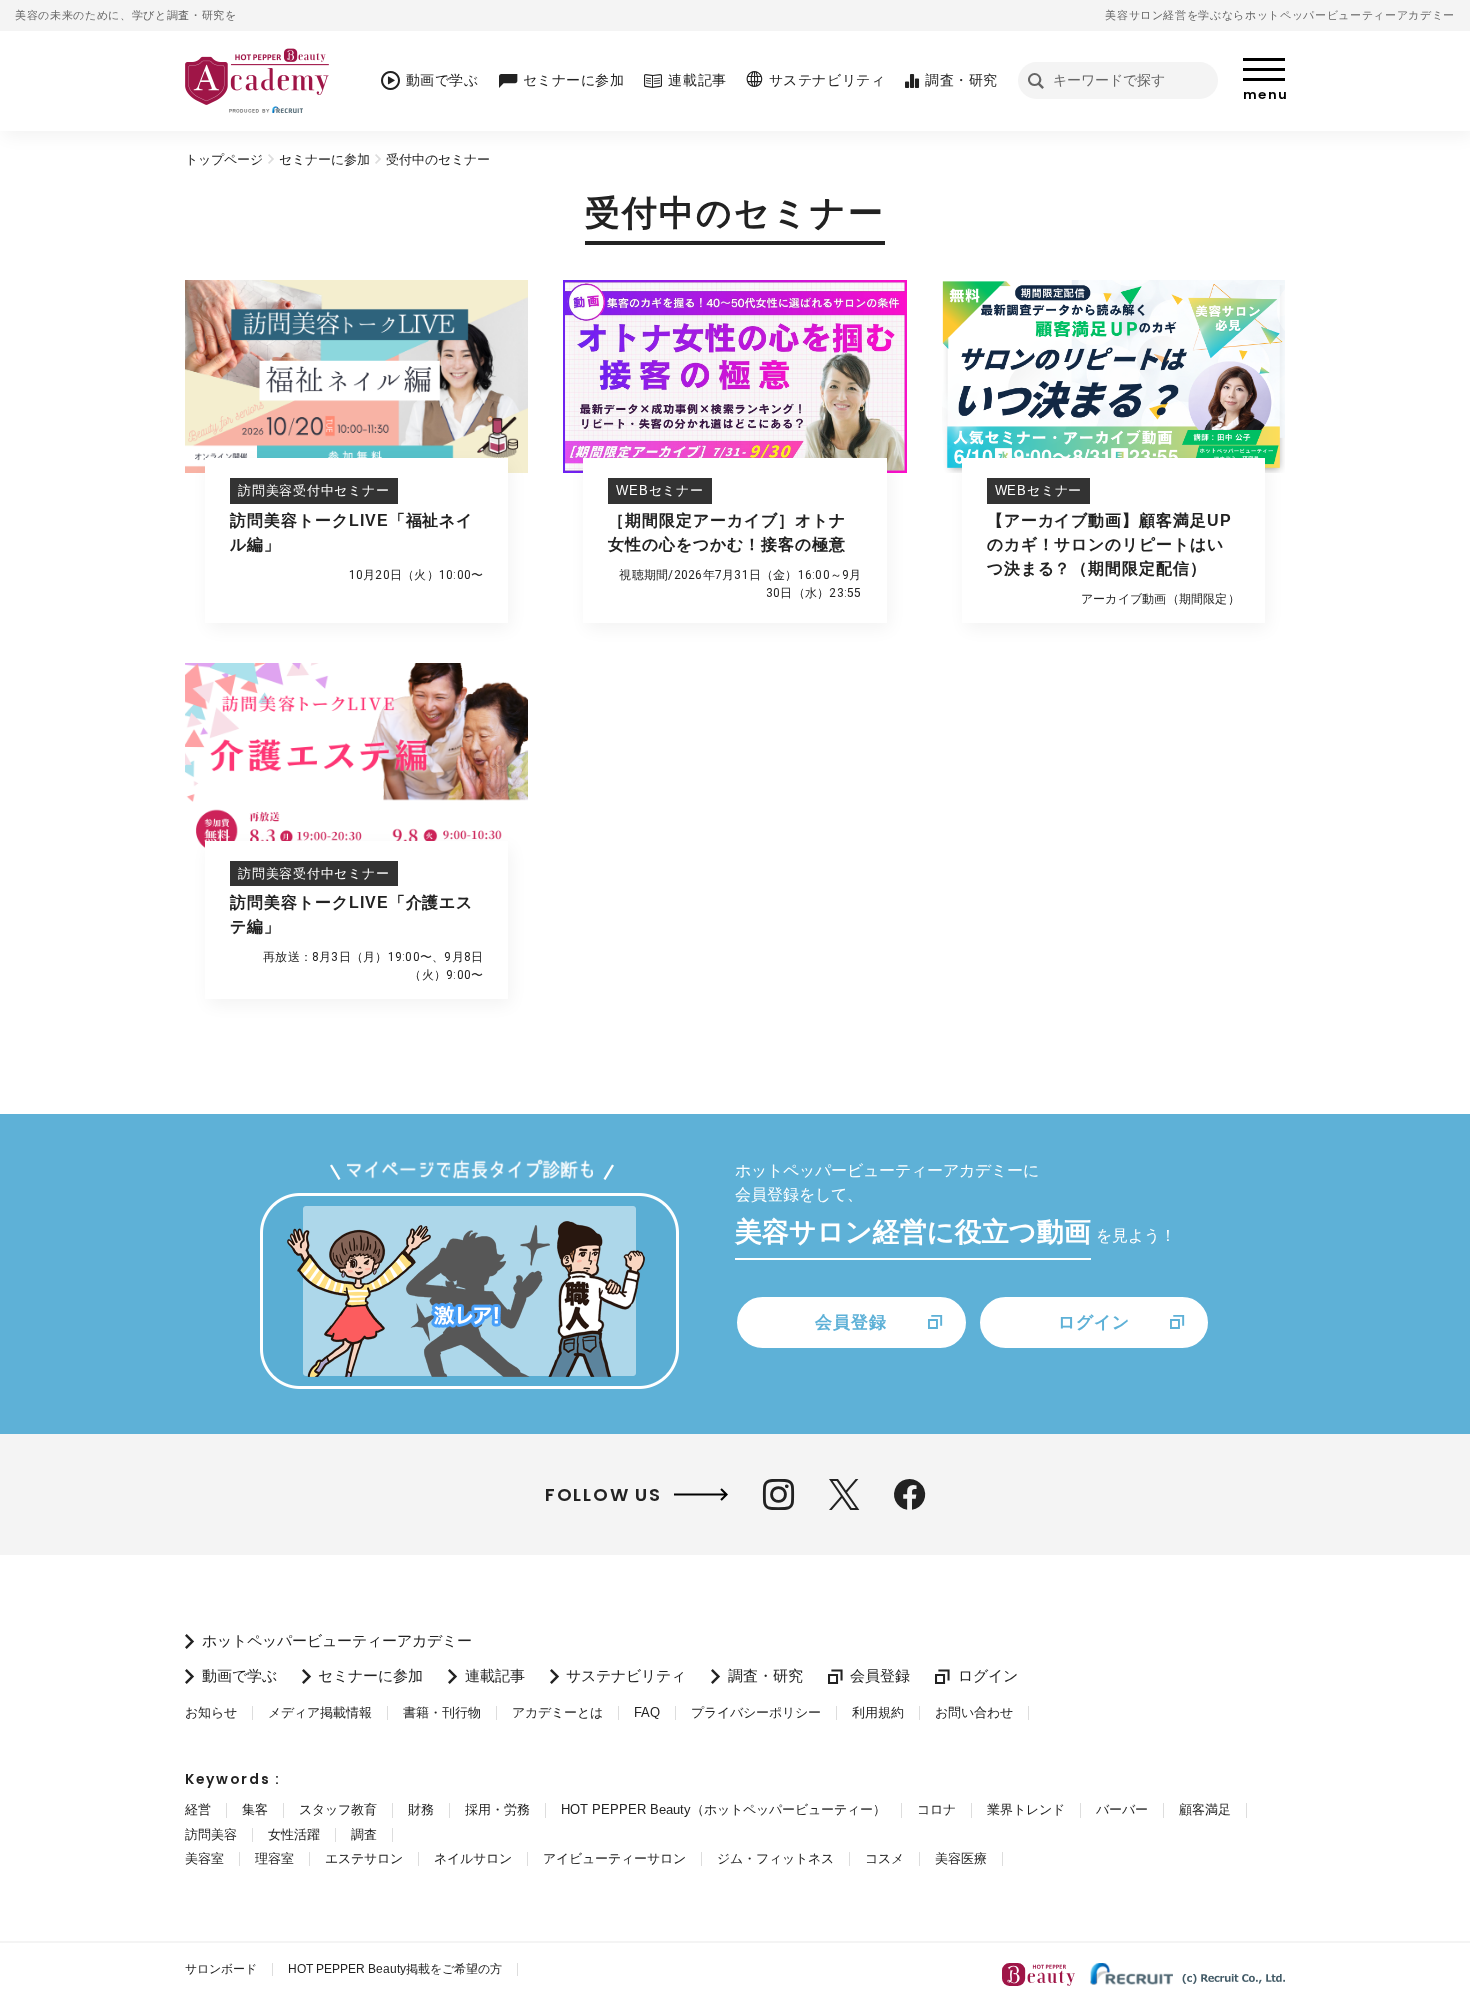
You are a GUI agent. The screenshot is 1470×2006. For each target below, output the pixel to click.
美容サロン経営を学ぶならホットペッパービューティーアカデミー (1280, 15)
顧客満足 (1205, 1809)
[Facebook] (909, 1494)
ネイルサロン (473, 1858)
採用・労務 (497, 1809)
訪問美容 (211, 1834)
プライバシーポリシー (756, 1712)
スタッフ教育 (338, 1809)
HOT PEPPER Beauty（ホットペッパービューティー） (723, 1809)
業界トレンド (1026, 1809)
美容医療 (961, 1858)
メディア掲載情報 (320, 1712)
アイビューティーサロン (614, 1858)
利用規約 (878, 1712)
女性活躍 (294, 1834)
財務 (421, 1809)
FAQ (647, 1712)
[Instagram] (778, 1494)
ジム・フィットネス (775, 1858)
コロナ (936, 1809)
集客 (255, 1809)
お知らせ (211, 1712)
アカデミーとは (557, 1712)
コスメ (884, 1858)
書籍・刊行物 (442, 1712)
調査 (364, 1834)
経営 (198, 1809)
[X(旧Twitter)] (844, 1494)
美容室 (204, 1858)
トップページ (224, 159)
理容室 (274, 1858)
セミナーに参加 (324, 159)
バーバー (1122, 1809)
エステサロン (364, 1858)
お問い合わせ (974, 1712)
